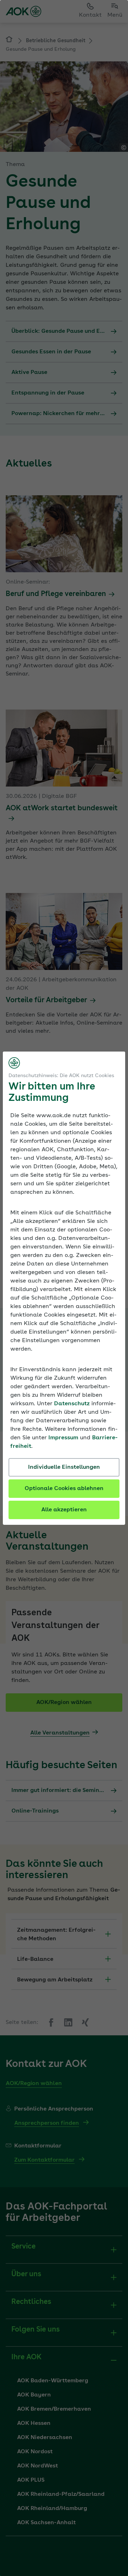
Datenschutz (72, 1404)
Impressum (63, 1438)
